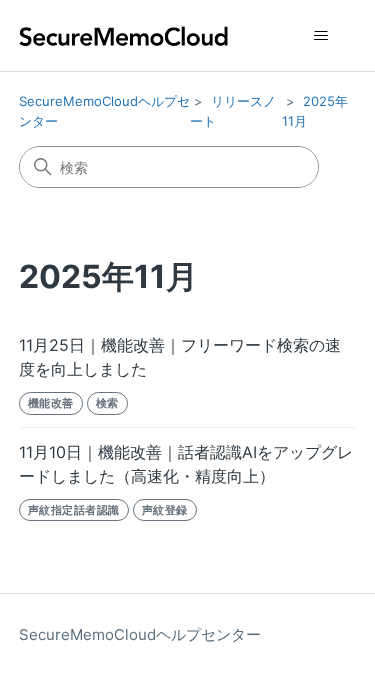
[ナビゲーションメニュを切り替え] (320, 36)
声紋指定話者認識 (74, 510)
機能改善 (51, 403)
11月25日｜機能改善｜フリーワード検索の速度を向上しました (180, 357)
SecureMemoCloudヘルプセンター (140, 634)
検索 (107, 403)
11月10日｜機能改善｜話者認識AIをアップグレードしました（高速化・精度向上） (186, 464)
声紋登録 (165, 510)
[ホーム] (124, 35)
